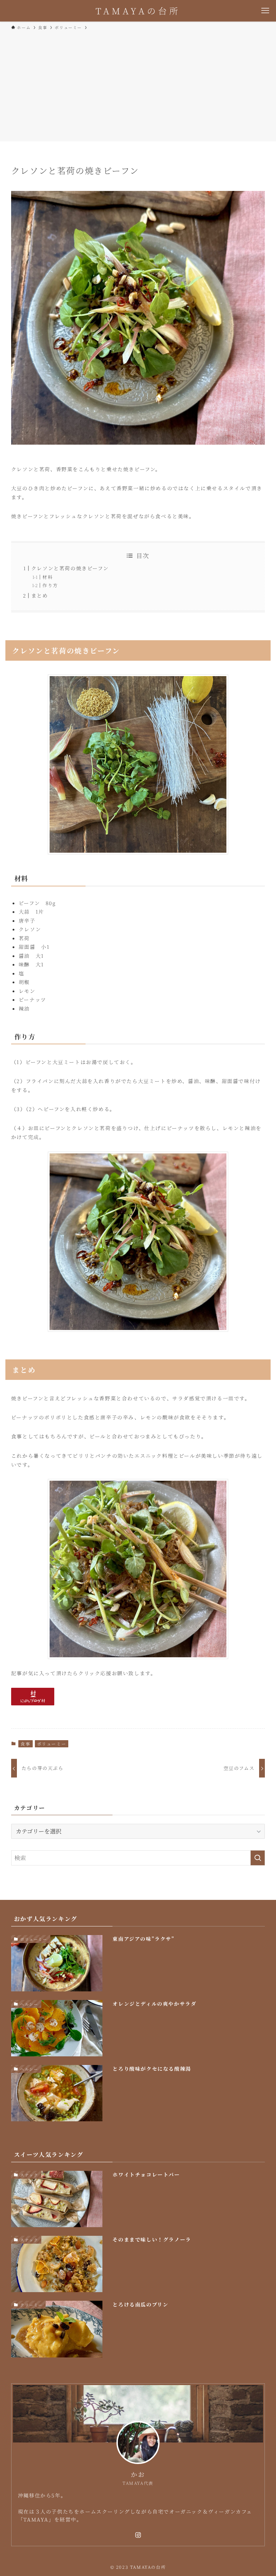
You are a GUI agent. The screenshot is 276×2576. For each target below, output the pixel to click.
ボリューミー (52, 1744)
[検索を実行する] (258, 1858)
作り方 (50, 585)
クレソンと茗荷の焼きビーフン (70, 568)
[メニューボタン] (265, 11)
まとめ (40, 595)
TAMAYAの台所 (138, 11)
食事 (25, 1744)
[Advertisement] (138, 85)
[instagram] (138, 2535)
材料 (48, 577)
